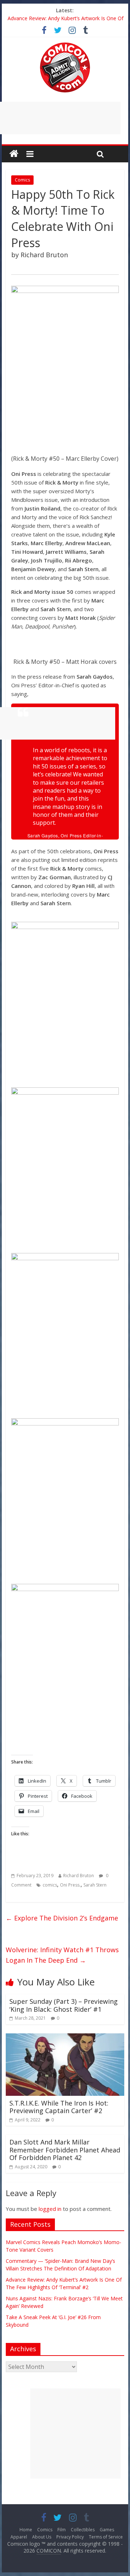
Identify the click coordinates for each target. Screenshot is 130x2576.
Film (62, 2530)
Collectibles (83, 2530)
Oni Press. (70, 1885)
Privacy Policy (70, 2537)
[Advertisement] (75, 2433)
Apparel (19, 2537)
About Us (42, 2537)
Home (26, 2530)
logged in (50, 2209)
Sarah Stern (95, 1885)
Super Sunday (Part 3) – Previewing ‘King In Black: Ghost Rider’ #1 (64, 2005)
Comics (22, 180)
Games (107, 2530)
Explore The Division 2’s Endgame (62, 1918)
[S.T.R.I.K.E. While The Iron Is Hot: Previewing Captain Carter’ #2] (65, 2038)
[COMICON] (65, 45)
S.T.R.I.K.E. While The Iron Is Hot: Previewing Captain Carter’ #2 (59, 2107)
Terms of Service (106, 2537)
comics (50, 1885)
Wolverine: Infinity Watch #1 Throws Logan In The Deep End (62, 1955)
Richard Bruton (79, 1876)
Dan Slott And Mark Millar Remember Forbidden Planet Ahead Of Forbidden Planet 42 (65, 2150)
